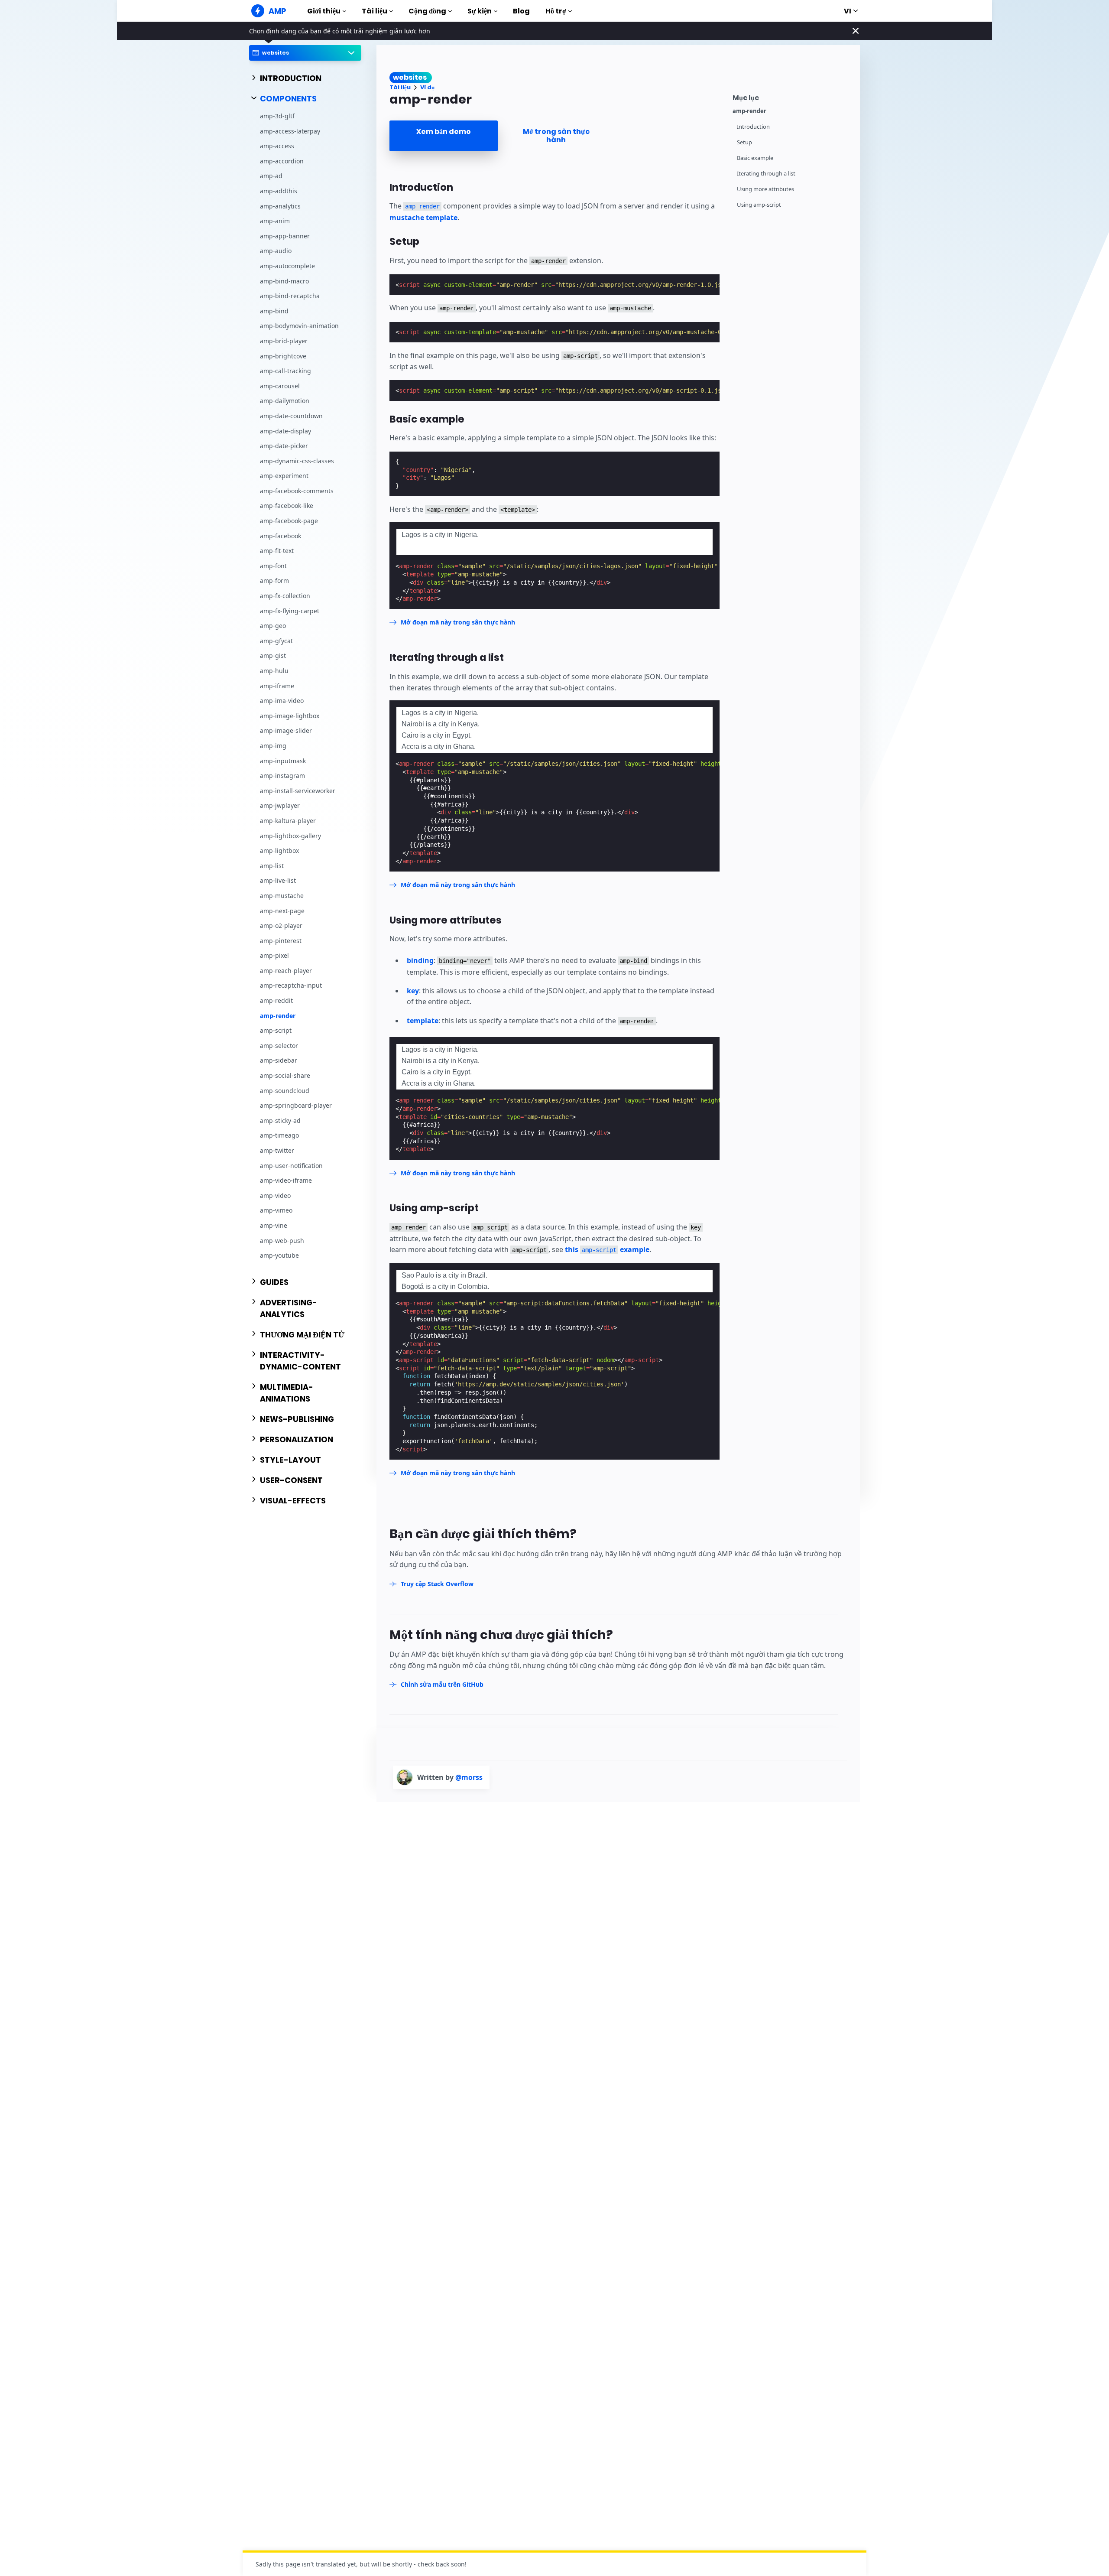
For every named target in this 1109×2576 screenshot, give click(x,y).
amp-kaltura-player (288, 821)
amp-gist (273, 655)
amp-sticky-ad (280, 1120)
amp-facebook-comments (297, 490)
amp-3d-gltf (277, 116)
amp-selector (279, 1045)
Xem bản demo (444, 132)
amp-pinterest (281, 940)
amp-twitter (277, 1150)
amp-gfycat (276, 640)
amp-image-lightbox (290, 715)
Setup (744, 142)
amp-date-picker (284, 446)
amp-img (273, 746)
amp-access (277, 146)
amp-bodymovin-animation (299, 326)
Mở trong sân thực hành (556, 136)
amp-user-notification (291, 1165)
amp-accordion (282, 161)
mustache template (423, 218)
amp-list (272, 865)
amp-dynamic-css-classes (297, 460)
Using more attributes (765, 189)
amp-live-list (278, 880)
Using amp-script (759, 205)
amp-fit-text (277, 551)
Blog (521, 11)
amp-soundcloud (285, 1090)
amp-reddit (276, 1000)
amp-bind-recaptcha (290, 296)
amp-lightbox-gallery (290, 835)
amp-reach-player (286, 970)
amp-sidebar (279, 1060)
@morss (469, 1777)
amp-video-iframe (286, 1180)
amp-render (278, 1015)
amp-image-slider (286, 730)
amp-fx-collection (285, 596)
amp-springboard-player (296, 1105)
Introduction (753, 127)
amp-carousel (280, 385)
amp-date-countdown (291, 415)
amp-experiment (284, 476)
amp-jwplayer (280, 805)
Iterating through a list (766, 174)
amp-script (276, 1030)
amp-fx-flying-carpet (290, 610)
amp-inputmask (283, 760)
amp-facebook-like (287, 506)
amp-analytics (280, 206)
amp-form (274, 581)
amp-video (275, 1195)
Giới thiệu (324, 11)
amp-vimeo (276, 1210)
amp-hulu (274, 671)
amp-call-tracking (285, 371)
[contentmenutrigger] (792, 96)
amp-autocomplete (287, 266)
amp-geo (273, 626)
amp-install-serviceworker (298, 790)
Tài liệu (375, 11)
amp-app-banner (285, 236)
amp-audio (276, 251)
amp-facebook (280, 535)
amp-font (273, 565)
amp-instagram (282, 776)
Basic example (755, 158)
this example (607, 1249)
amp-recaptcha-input (291, 985)
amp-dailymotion (285, 401)
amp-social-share (285, 1075)
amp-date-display (285, 431)
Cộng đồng (427, 11)
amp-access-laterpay (290, 131)
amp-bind (274, 311)
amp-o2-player (281, 925)
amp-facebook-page (289, 521)
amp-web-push (282, 1240)
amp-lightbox (279, 851)
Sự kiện (480, 11)
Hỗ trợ (556, 11)
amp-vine (274, 1225)
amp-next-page (282, 910)
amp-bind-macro (284, 281)
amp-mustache (282, 895)
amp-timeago (279, 1135)
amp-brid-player (284, 341)
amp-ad (271, 176)
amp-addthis (279, 191)
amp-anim (275, 221)
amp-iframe (277, 685)
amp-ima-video (282, 701)
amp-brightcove (283, 356)
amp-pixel (274, 955)
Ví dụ (427, 87)
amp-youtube (279, 1255)
